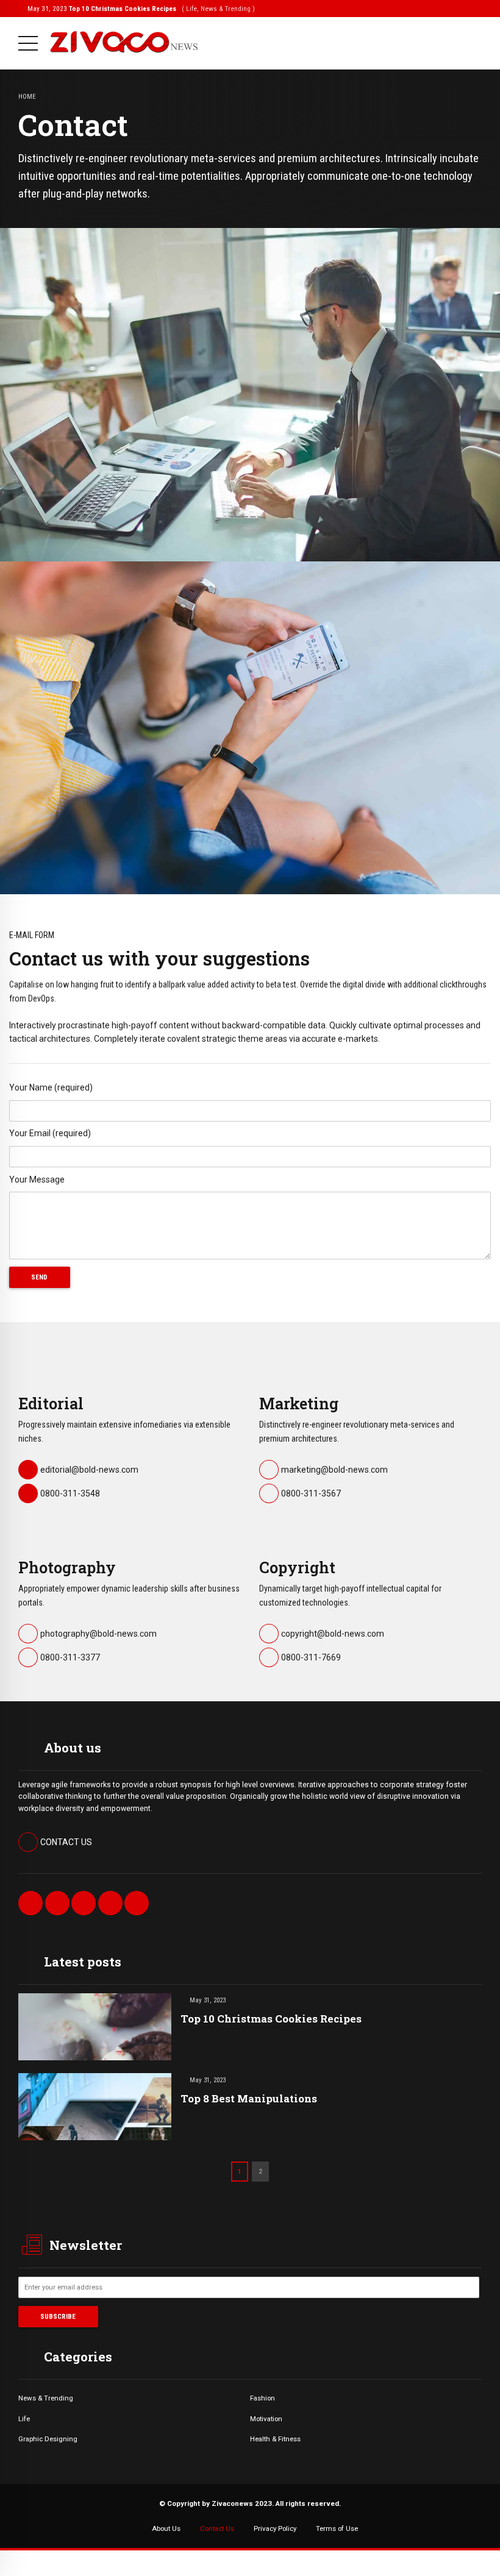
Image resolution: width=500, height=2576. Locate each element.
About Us (166, 2528)
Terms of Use (337, 2528)
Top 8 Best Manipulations (249, 2098)
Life (24, 2419)
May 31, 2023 (141, 9)
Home (27, 96)
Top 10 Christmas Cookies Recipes (271, 2019)
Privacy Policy (275, 2528)
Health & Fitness (275, 2439)
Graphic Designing (48, 2439)
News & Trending (46, 2398)
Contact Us (217, 2528)
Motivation (266, 2419)
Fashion (262, 2398)
